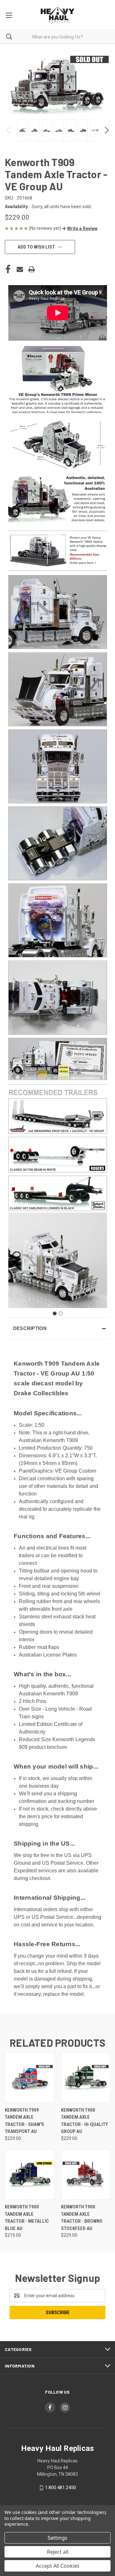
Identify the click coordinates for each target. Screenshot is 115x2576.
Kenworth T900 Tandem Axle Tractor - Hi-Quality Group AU (84, 2121)
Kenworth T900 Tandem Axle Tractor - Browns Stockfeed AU (82, 2218)
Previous (9, 130)
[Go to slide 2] (61, 1313)
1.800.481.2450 (61, 2488)
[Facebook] (8, 269)
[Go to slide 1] (55, 1313)
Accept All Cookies (58, 2566)
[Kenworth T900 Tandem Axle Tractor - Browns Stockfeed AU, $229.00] (86, 2175)
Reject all (58, 2552)
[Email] (20, 269)
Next (106, 130)
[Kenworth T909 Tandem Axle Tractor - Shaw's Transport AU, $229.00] (30, 2078)
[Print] (32, 269)
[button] (80, 229)
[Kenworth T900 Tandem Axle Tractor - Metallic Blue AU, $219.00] (30, 2175)
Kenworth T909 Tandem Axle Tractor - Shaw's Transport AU (24, 2121)
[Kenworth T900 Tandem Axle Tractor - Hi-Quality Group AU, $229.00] (86, 2078)
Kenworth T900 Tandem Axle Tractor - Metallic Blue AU (27, 2218)
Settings (57, 2538)
